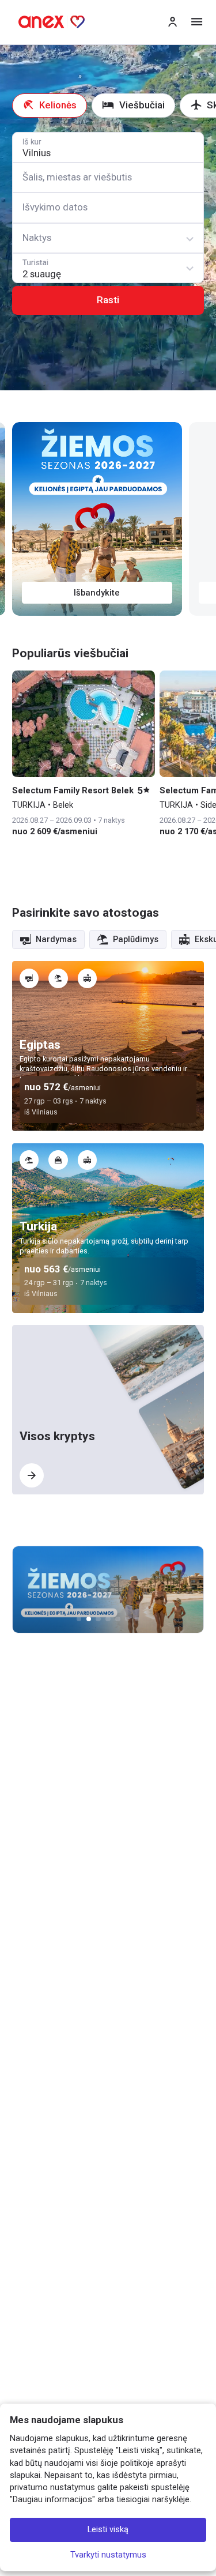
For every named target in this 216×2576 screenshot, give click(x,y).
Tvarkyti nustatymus (108, 2555)
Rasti (108, 300)
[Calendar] (108, 208)
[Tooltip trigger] (29, 978)
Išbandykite (97, 593)
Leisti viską (108, 2530)
